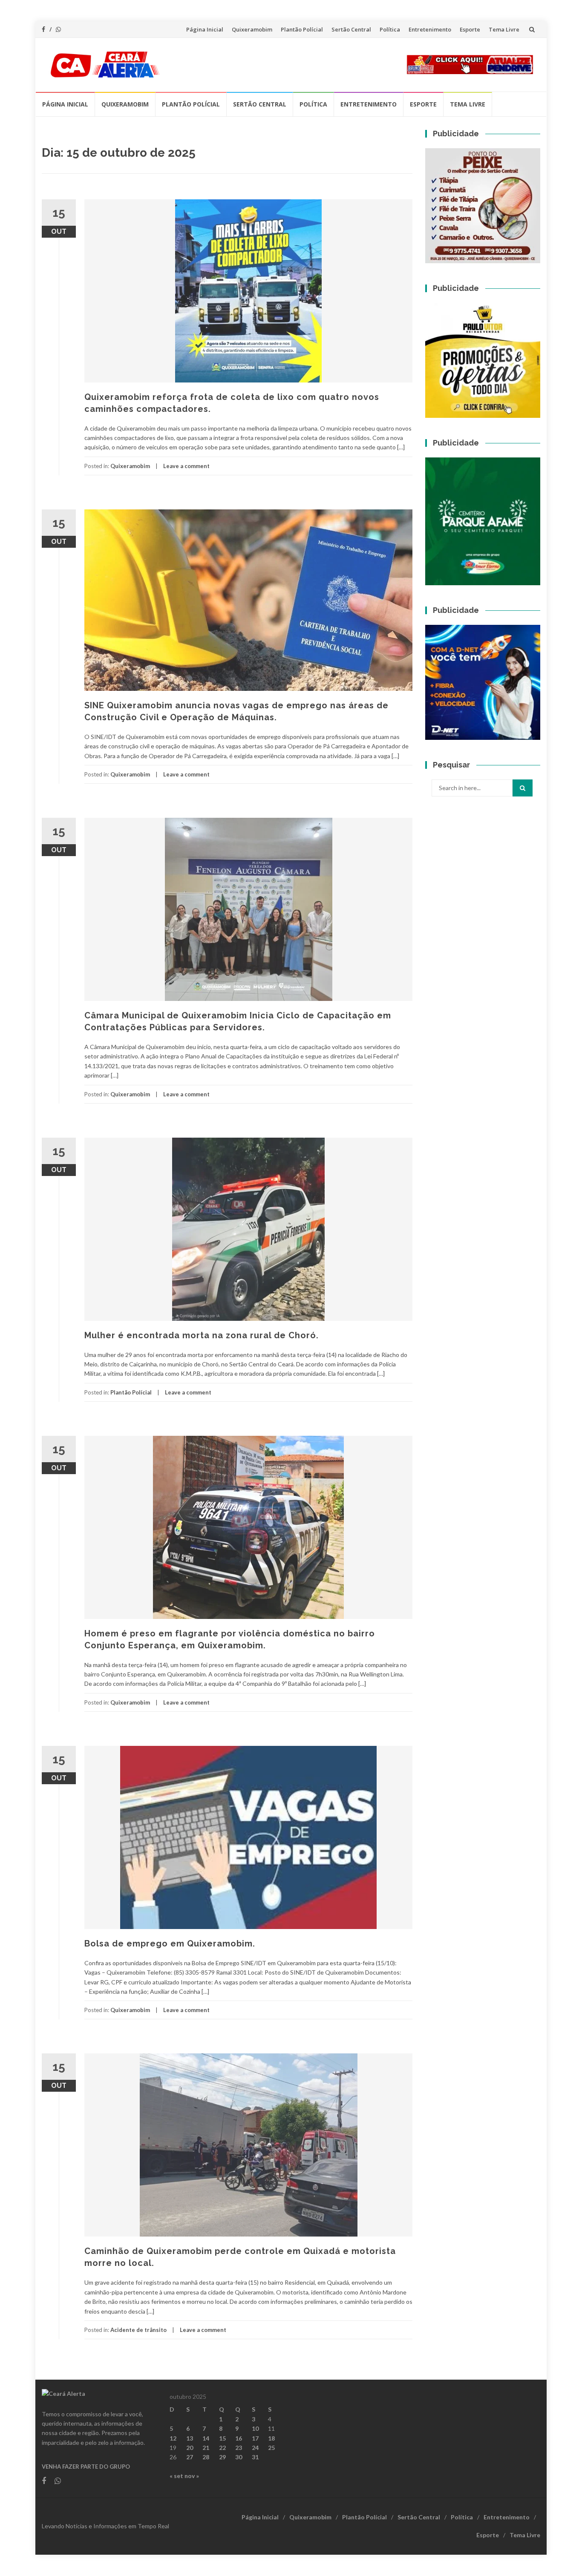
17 (255, 2438)
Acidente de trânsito (138, 2330)
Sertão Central (351, 29)
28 (206, 2457)
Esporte (470, 29)
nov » (192, 2476)
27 (190, 2457)
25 (271, 2448)
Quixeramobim (252, 29)
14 (206, 2438)
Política (390, 29)
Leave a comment (186, 466)
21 (206, 2448)
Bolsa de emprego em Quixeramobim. (170, 1943)
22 (222, 2448)
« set (176, 2476)
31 (255, 2457)
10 (255, 2428)
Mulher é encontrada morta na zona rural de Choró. (202, 1335)
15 (222, 2438)
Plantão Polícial (302, 29)
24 (255, 2448)
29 (222, 2457)
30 (239, 2457)
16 (239, 2438)
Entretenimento (430, 29)
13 (190, 2438)
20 (190, 2448)
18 (271, 2438)
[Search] (523, 788)
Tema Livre (504, 29)
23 (239, 2448)
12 (173, 2438)
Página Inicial (205, 29)
